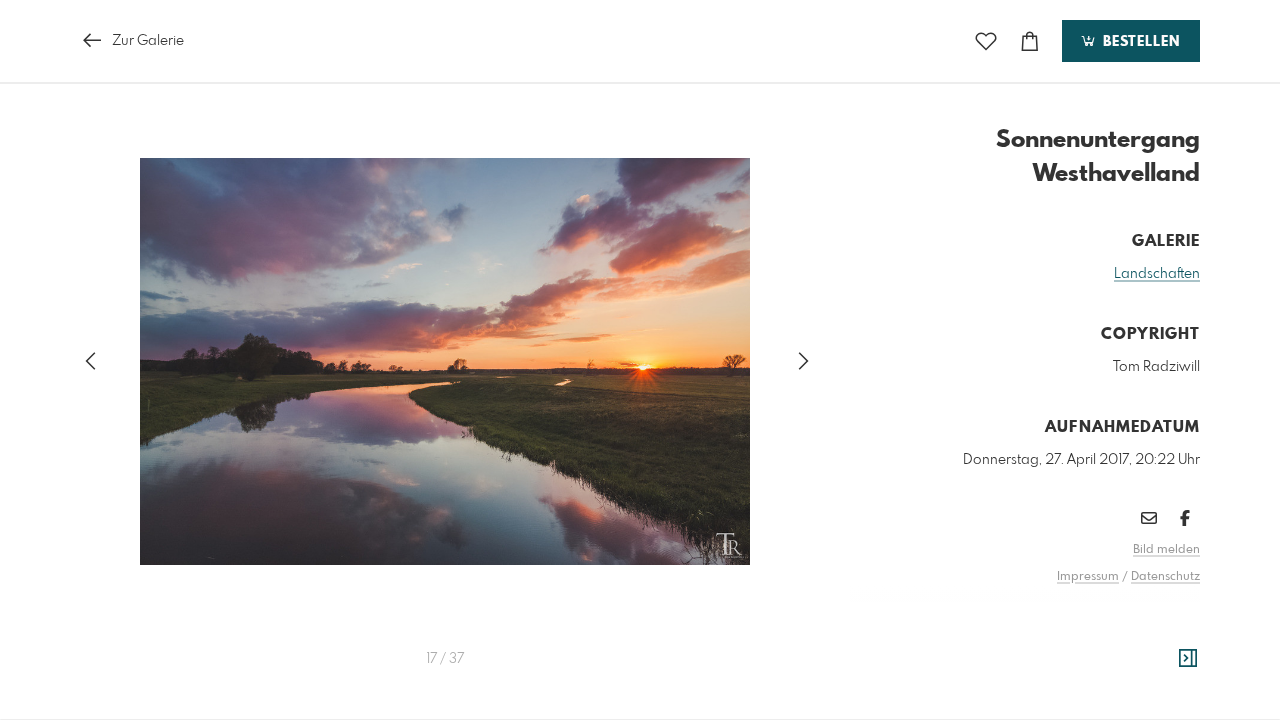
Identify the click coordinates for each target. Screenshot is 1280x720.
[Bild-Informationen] (1188, 659)
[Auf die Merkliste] (986, 41)
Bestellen (1139, 42)
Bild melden (1166, 550)
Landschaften (1157, 274)
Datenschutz (1165, 577)
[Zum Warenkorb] (1030, 41)
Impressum (1088, 577)
